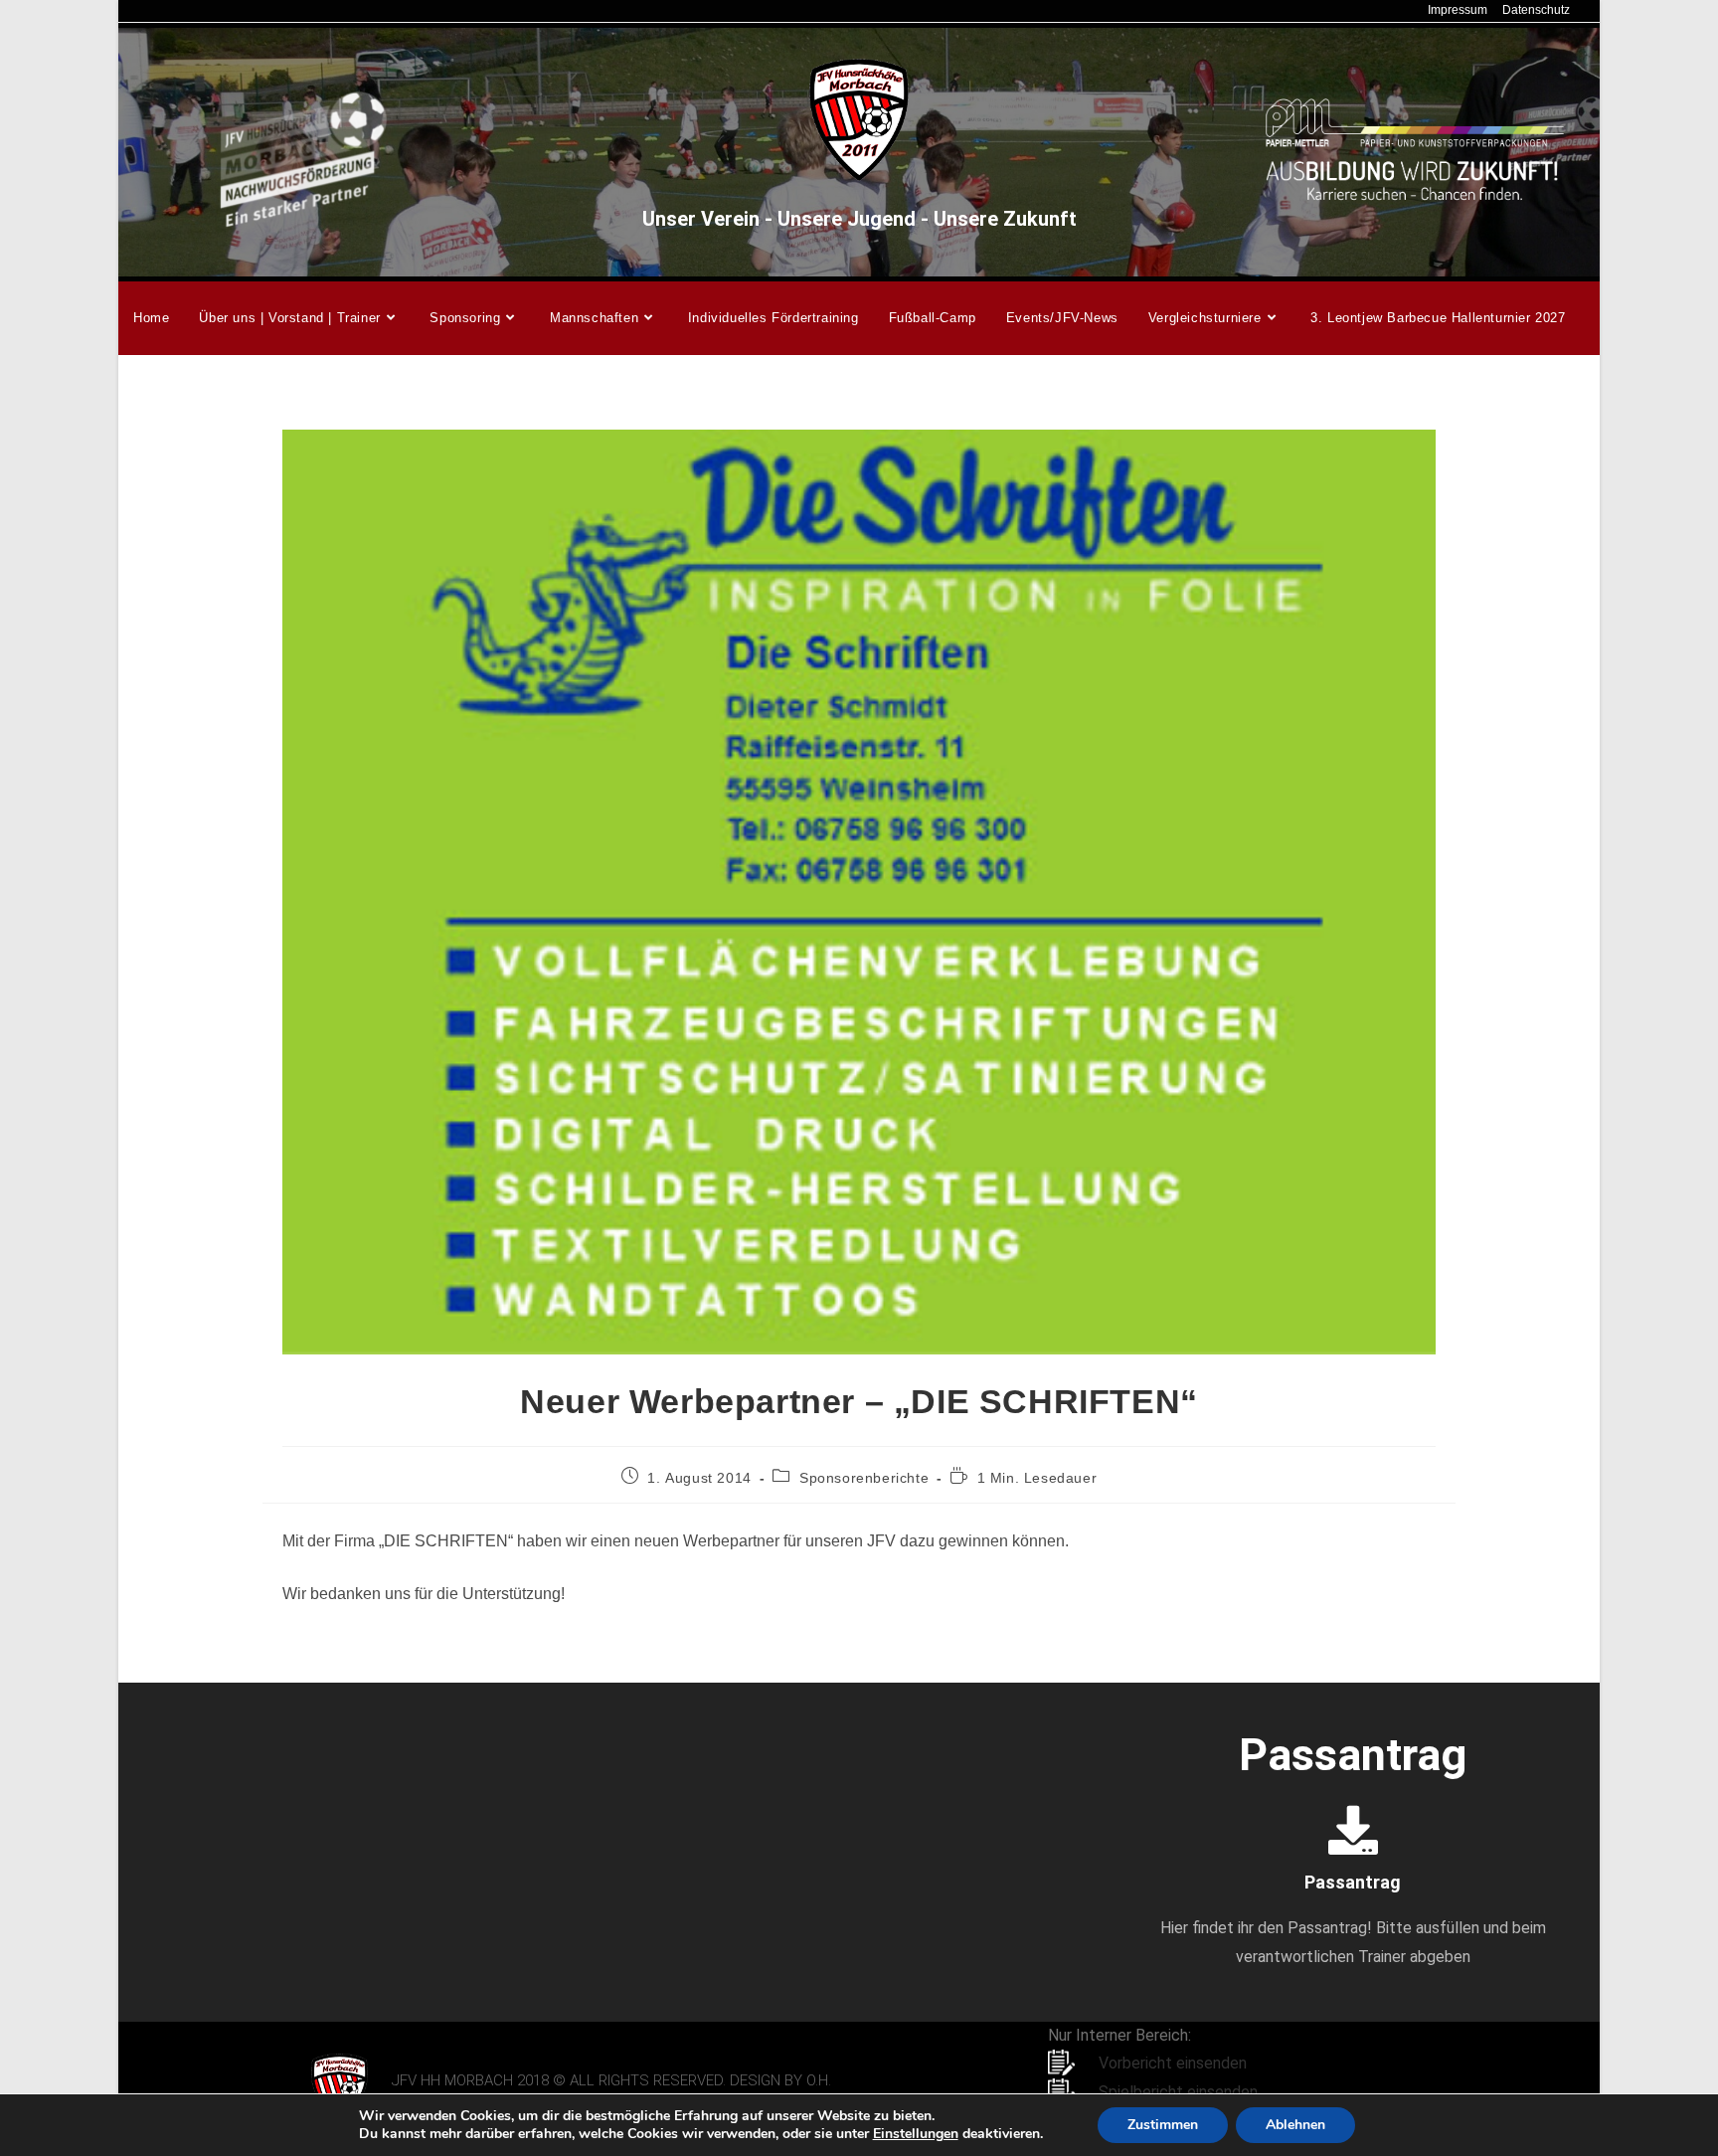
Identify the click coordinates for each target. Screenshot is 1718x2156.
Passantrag (1353, 1882)
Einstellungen (916, 2134)
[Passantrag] (1353, 1830)
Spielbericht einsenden (1178, 2092)
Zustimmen (1163, 2125)
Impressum (1458, 10)
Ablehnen (1295, 2125)
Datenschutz (1536, 10)
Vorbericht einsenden (1173, 2063)
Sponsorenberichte (864, 1478)
